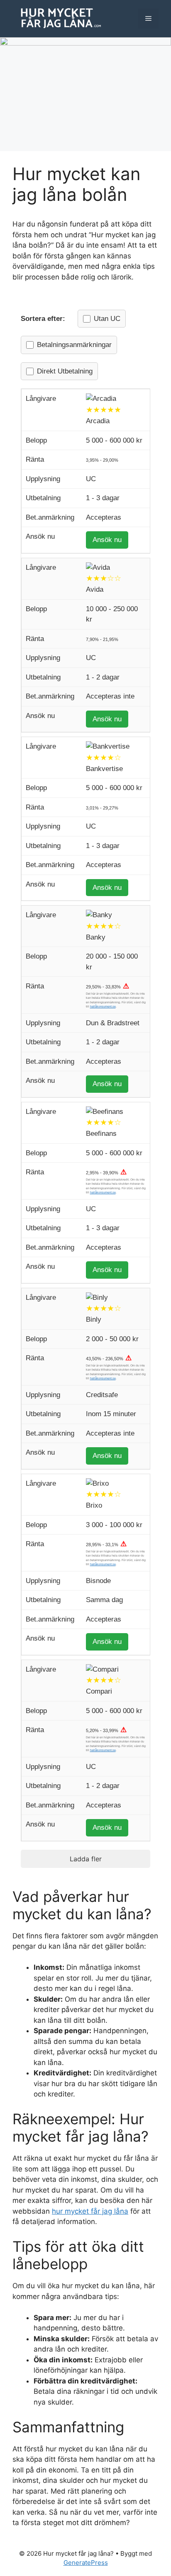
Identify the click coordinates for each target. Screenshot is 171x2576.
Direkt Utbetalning (65, 371)
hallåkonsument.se (103, 1006)
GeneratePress (86, 2563)
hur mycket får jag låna (90, 2211)
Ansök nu (107, 540)
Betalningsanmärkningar (74, 345)
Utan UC (107, 319)
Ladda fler (86, 1859)
